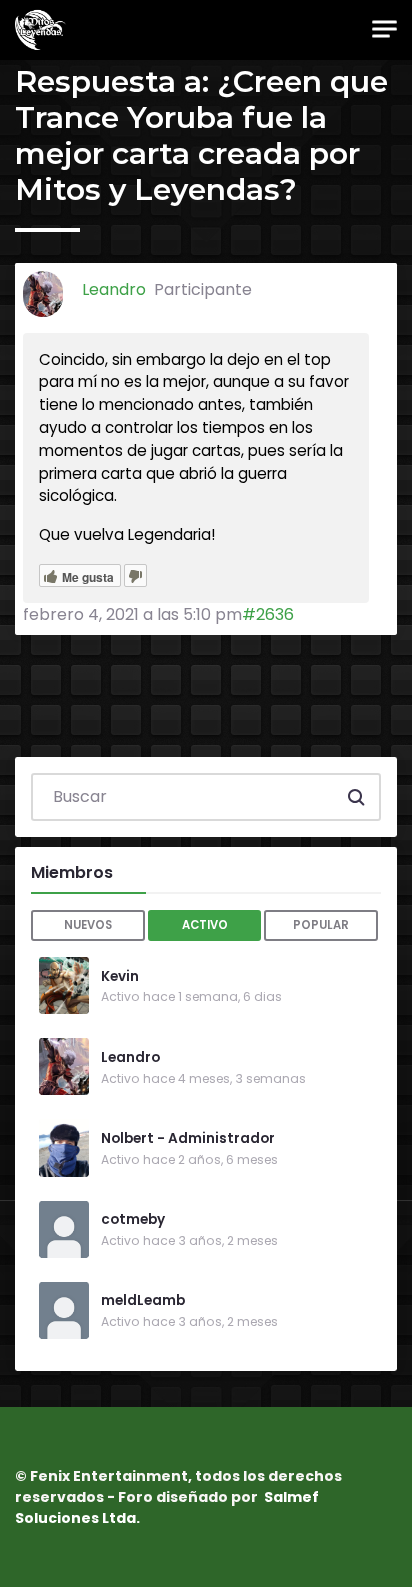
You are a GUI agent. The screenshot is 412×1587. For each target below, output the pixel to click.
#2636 (268, 614)
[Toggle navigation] (384, 29)
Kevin (120, 976)
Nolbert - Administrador (188, 1138)
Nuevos (88, 925)
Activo (205, 925)
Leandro (130, 1057)
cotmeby (133, 1219)
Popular (321, 925)
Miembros (72, 872)
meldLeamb (143, 1300)
